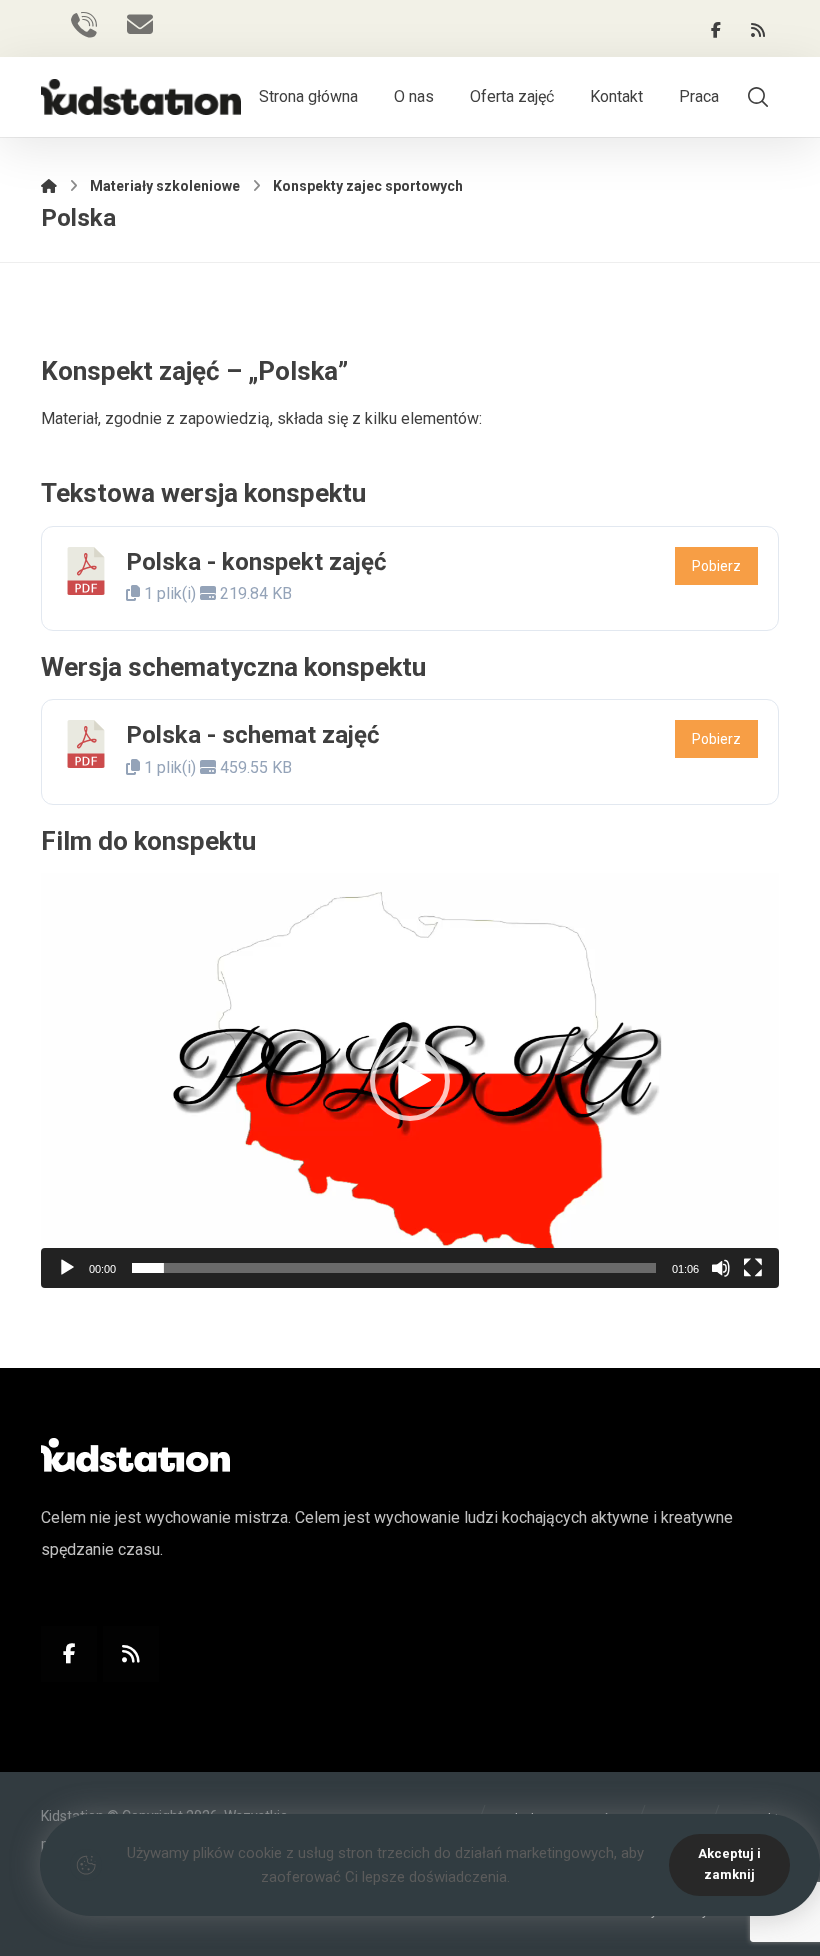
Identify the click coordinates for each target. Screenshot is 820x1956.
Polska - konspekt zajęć (256, 562)
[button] (716, 30)
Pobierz (716, 566)
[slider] (394, 1268)
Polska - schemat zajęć (253, 735)
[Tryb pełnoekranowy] (753, 1268)
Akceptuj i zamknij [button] (729, 1864)
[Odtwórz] (67, 1268)
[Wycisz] (721, 1268)
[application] (410, 1080)
